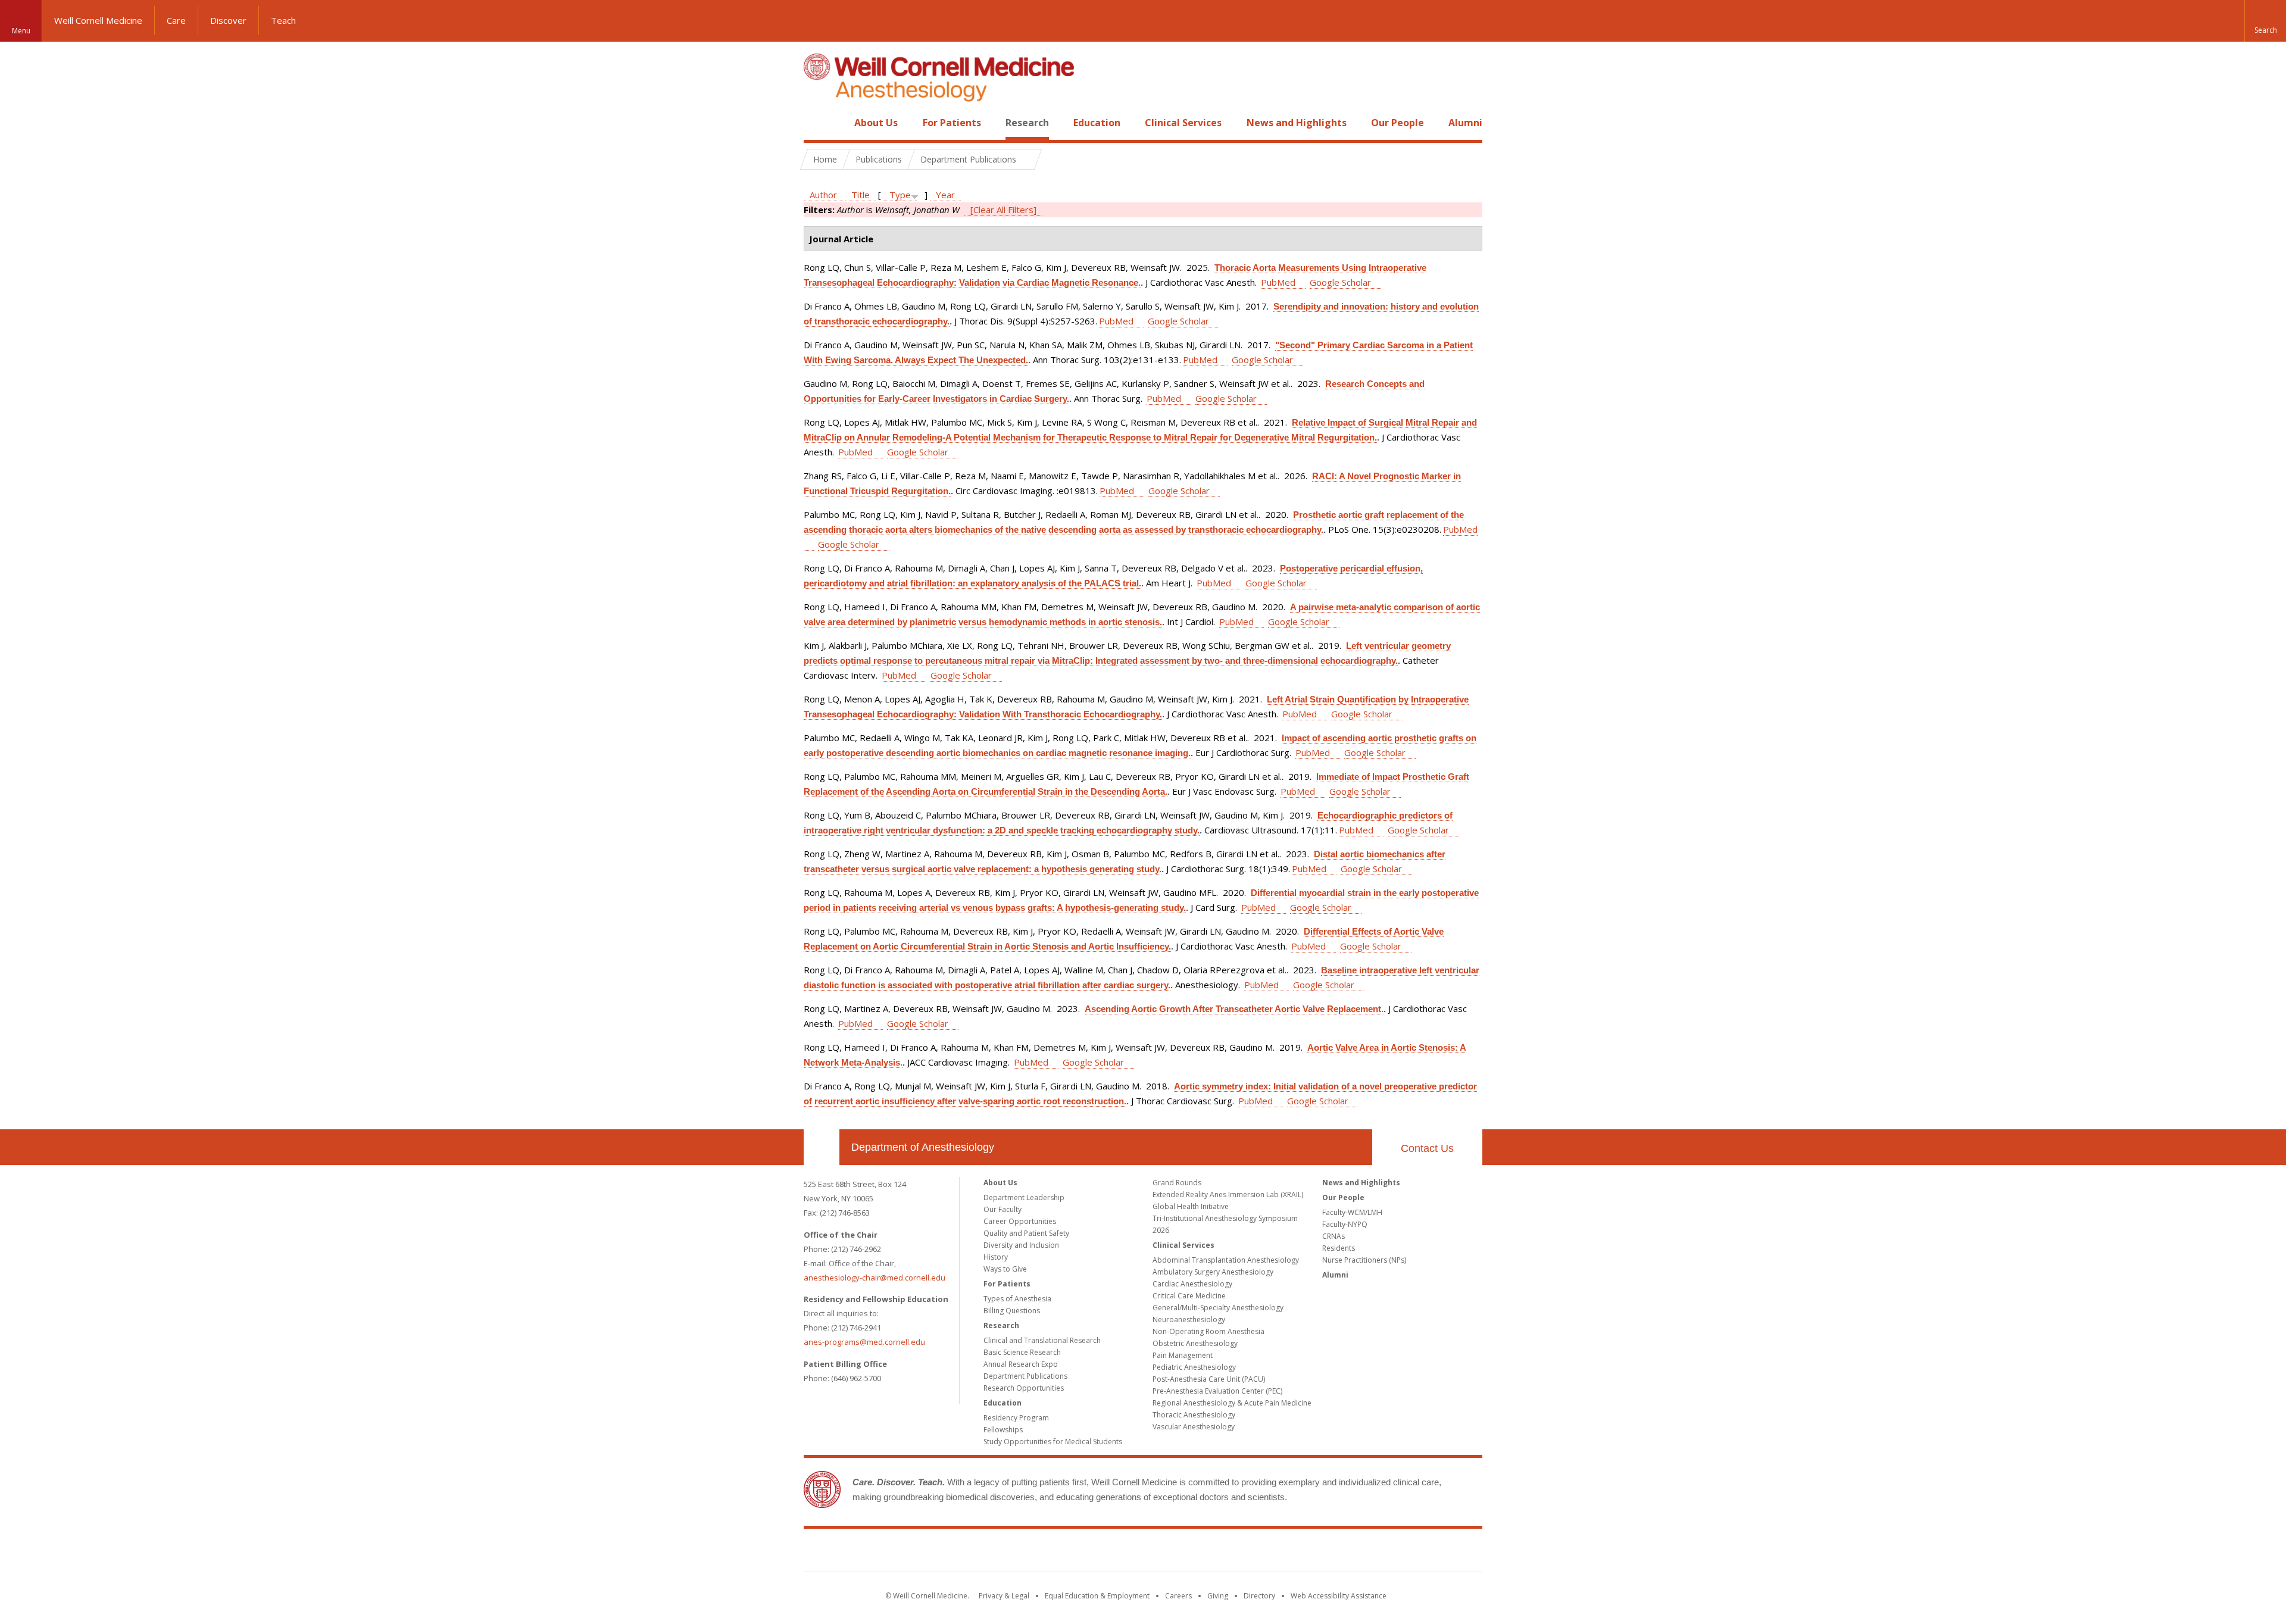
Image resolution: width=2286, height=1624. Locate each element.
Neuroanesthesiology (1189, 1319)
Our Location (822, 1147)
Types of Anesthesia (1017, 1299)
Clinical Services (1183, 123)
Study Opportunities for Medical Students (1053, 1442)
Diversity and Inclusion (1021, 1245)
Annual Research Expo (1021, 1364)
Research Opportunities (1024, 1388)
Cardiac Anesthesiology (1192, 1284)
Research (1027, 123)
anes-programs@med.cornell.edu (864, 1342)
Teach (283, 20)
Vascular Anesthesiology (1194, 1427)
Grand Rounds (1177, 1183)
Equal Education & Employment (1097, 1596)
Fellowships (1003, 1430)
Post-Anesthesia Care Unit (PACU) (1209, 1379)
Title (861, 195)
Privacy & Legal (1004, 1596)
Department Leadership (1024, 1197)
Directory (1259, 1596)
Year (945, 195)
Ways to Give (1005, 1269)
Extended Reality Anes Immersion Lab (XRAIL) (1228, 1194)
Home (817, 123)
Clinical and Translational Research (1042, 1340)
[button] (2265, 21)
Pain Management (1183, 1355)
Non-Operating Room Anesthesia (1208, 1331)
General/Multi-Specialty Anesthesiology (1218, 1308)
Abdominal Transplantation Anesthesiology (1226, 1260)
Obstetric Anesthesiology (1195, 1343)
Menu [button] (21, 31)
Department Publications (1025, 1376)
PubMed (1278, 282)
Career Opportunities (1020, 1221)
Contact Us (1427, 1148)
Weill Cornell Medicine (98, 20)
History (996, 1257)
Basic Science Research (1022, 1352)
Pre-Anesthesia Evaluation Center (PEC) (1217, 1391)
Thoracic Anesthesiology (1194, 1415)
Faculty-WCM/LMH (1352, 1212)
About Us (876, 123)
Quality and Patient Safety (1026, 1233)
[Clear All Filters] (1003, 210)
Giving (1218, 1596)
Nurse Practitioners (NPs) (1364, 1260)
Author (823, 195)
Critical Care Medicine (1189, 1296)
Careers (1178, 1596)
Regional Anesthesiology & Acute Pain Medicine (1232, 1403)
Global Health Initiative (1191, 1206)
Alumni (1465, 123)
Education (1097, 123)
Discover (228, 20)
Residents (1339, 1248)
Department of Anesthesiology (923, 1147)
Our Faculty (1003, 1209)
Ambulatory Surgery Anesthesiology (1213, 1272)
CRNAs (1333, 1236)
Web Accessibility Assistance (1339, 1596)
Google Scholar (1340, 282)
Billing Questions (1012, 1311)
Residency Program (1016, 1418)
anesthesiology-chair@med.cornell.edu (875, 1278)
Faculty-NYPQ (1345, 1224)
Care (176, 20)
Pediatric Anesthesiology (1194, 1367)
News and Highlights (1297, 123)
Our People (1397, 123)
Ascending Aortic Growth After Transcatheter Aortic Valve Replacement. (1234, 1009)
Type (900, 195)
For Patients (952, 123)
